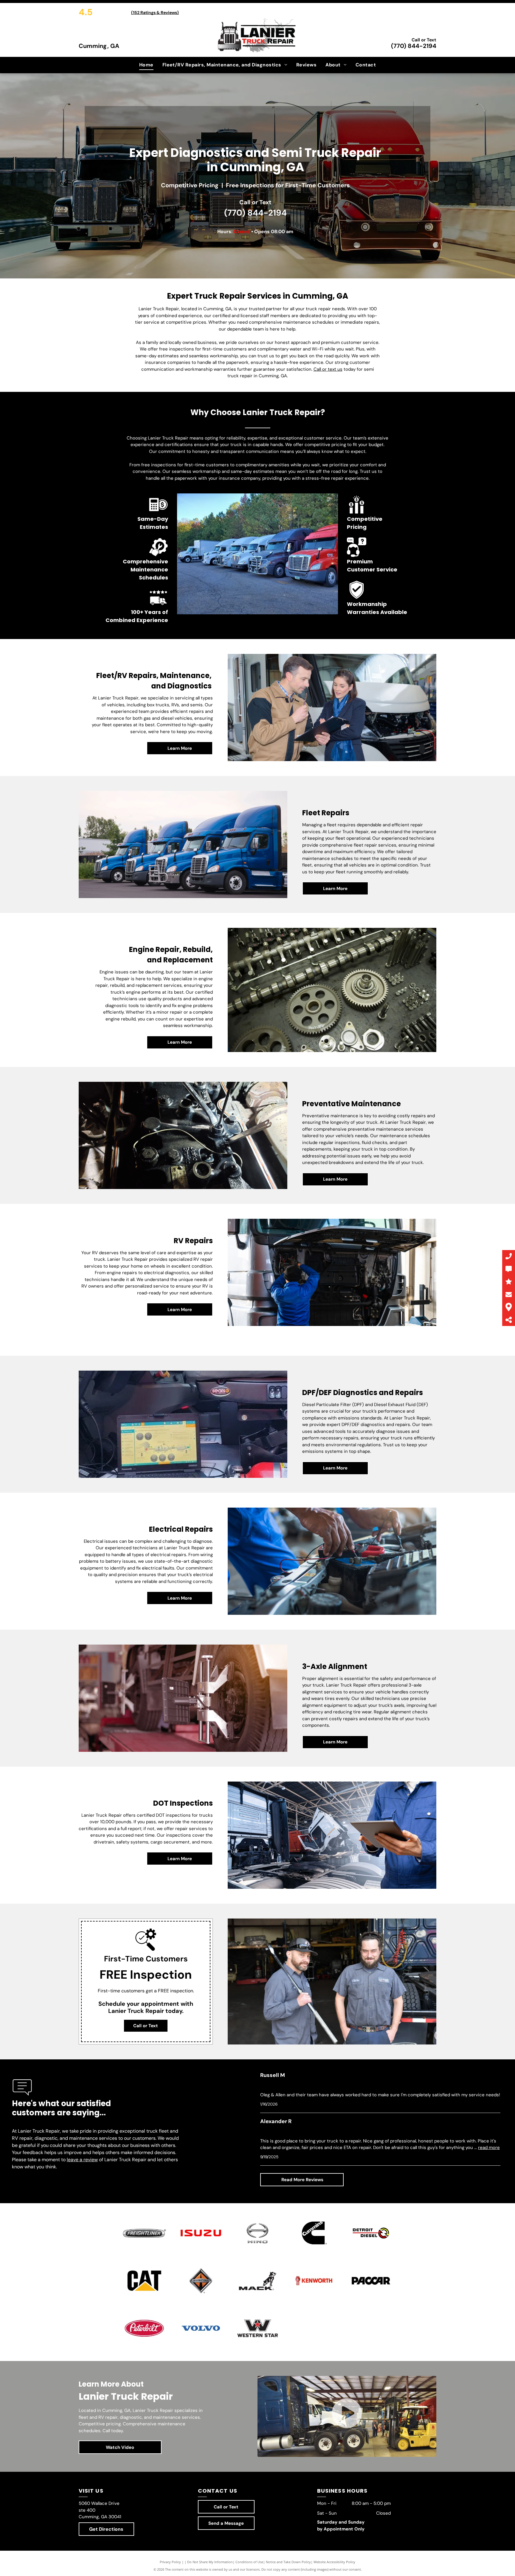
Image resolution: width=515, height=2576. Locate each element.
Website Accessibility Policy (334, 2562)
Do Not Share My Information (210, 2562)
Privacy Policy (170, 2562)
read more (489, 2148)
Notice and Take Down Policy (288, 2562)
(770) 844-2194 (414, 46)
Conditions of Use (249, 2562)
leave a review (82, 2160)
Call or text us (328, 369)
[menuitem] (146, 65)
